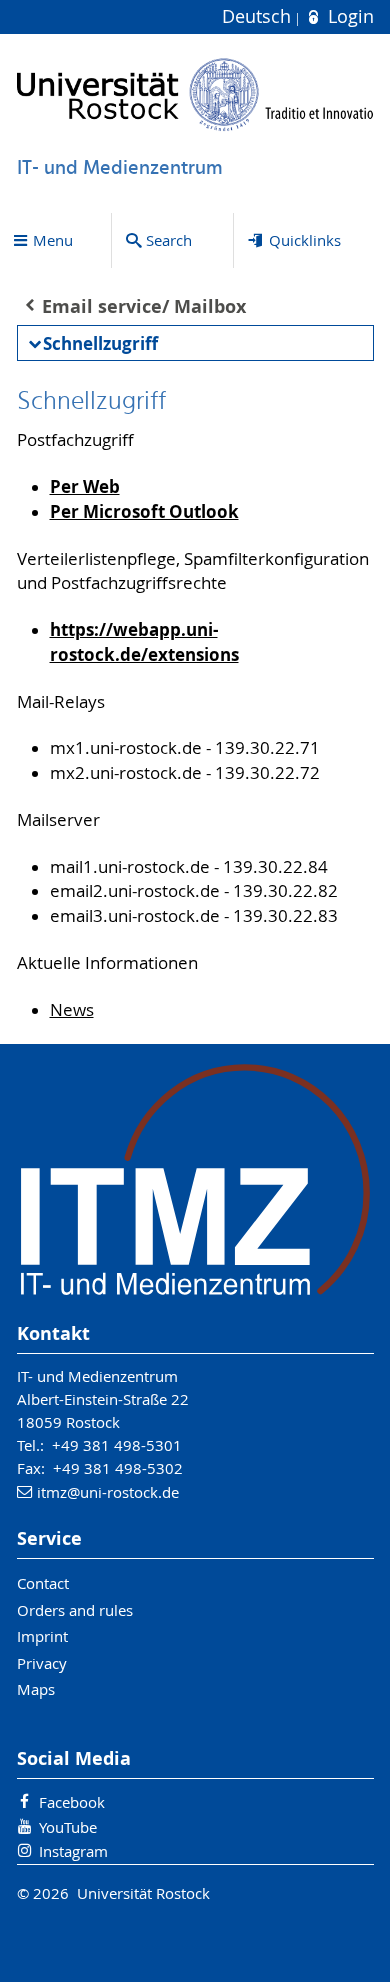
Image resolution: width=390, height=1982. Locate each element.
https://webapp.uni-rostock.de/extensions (144, 642)
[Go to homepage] (195, 94)
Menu (53, 240)
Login (348, 16)
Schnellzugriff (100, 343)
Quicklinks (305, 240)
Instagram (73, 1851)
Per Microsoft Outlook (144, 511)
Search (169, 240)
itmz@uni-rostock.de (108, 1492)
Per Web (85, 486)
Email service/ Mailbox (144, 306)
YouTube (68, 1827)
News (72, 1010)
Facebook (72, 1802)
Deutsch (259, 16)
